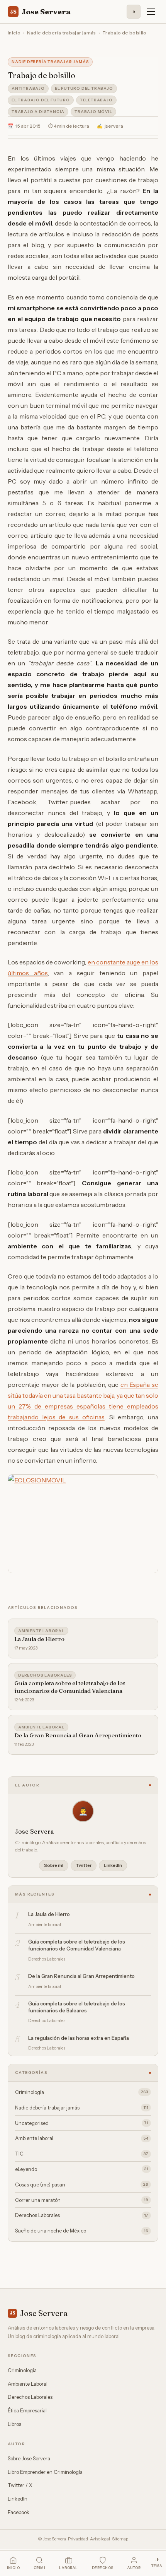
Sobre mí (54, 1865)
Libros (14, 2424)
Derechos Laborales (45, 1675)
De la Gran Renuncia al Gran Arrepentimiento (78, 1735)
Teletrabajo (96, 100)
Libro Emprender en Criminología (45, 2472)
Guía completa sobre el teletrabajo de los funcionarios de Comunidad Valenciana (70, 1687)
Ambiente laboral (41, 1631)
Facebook (19, 2512)
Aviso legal (100, 2539)
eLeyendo (82, 2169)
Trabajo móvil (93, 112)
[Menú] (151, 12)
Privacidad (78, 2539)
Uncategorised (82, 2123)
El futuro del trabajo (84, 88)
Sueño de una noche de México (82, 2231)
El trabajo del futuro (41, 100)
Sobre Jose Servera (29, 2458)
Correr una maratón (82, 2200)
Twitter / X (20, 2485)
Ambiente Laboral (28, 2384)
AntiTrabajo (28, 88)
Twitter (84, 1865)
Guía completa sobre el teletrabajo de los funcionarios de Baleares (77, 2007)
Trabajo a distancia (38, 112)
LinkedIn (113, 1865)
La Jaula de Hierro (39, 1639)
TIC (82, 2154)
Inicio (14, 33)
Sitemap (120, 2539)
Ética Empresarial (27, 2410)
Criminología (82, 2092)
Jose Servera (40, 12)
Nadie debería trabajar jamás (62, 33)
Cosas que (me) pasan (82, 2185)
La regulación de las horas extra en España (79, 2038)
